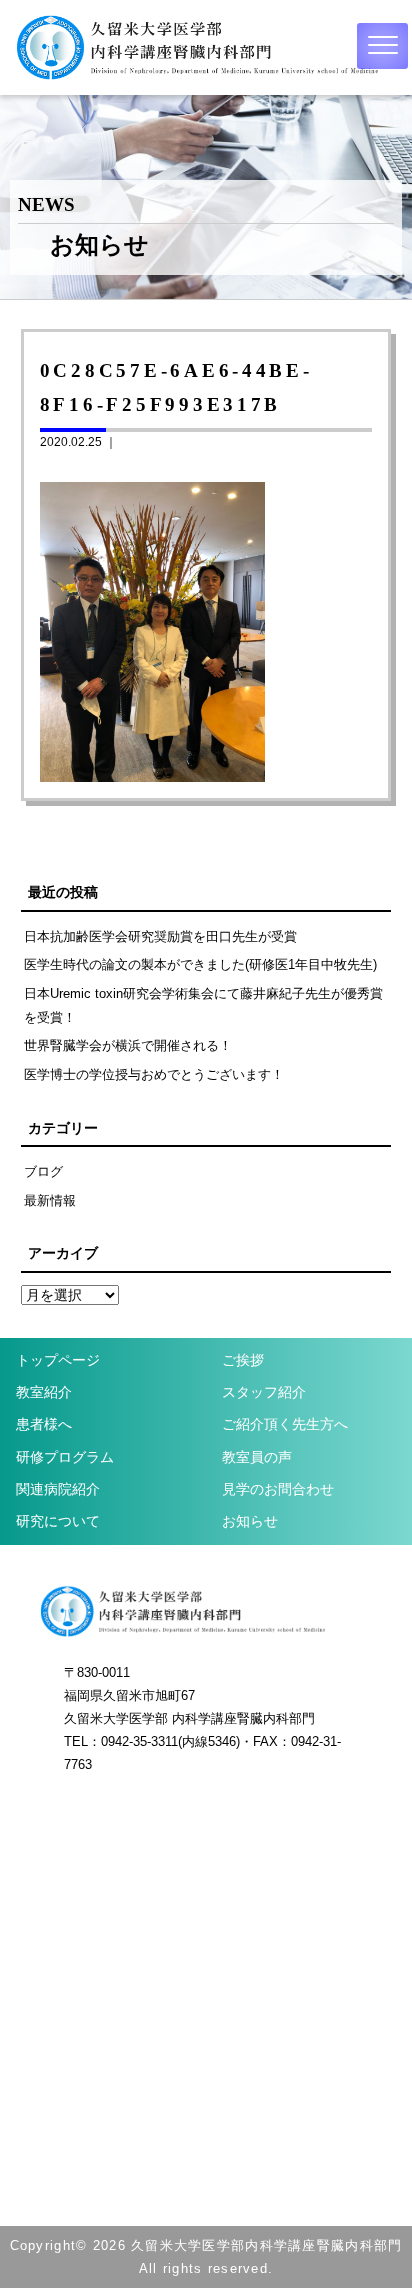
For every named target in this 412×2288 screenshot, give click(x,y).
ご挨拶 (243, 1360)
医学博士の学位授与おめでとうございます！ (154, 1074)
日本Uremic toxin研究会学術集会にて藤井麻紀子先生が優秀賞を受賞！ (203, 1005)
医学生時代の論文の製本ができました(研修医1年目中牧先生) (200, 964)
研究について (58, 1521)
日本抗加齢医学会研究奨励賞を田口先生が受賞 (160, 936)
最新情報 (50, 1200)
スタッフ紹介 (264, 1392)
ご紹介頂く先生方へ (285, 1424)
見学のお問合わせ (278, 1489)
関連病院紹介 (58, 1489)
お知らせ (250, 1521)
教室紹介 (44, 1392)
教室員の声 (257, 1457)
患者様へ (44, 1424)
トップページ (58, 1360)
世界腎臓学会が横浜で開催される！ (128, 1045)
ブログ (43, 1171)
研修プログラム (65, 1457)
